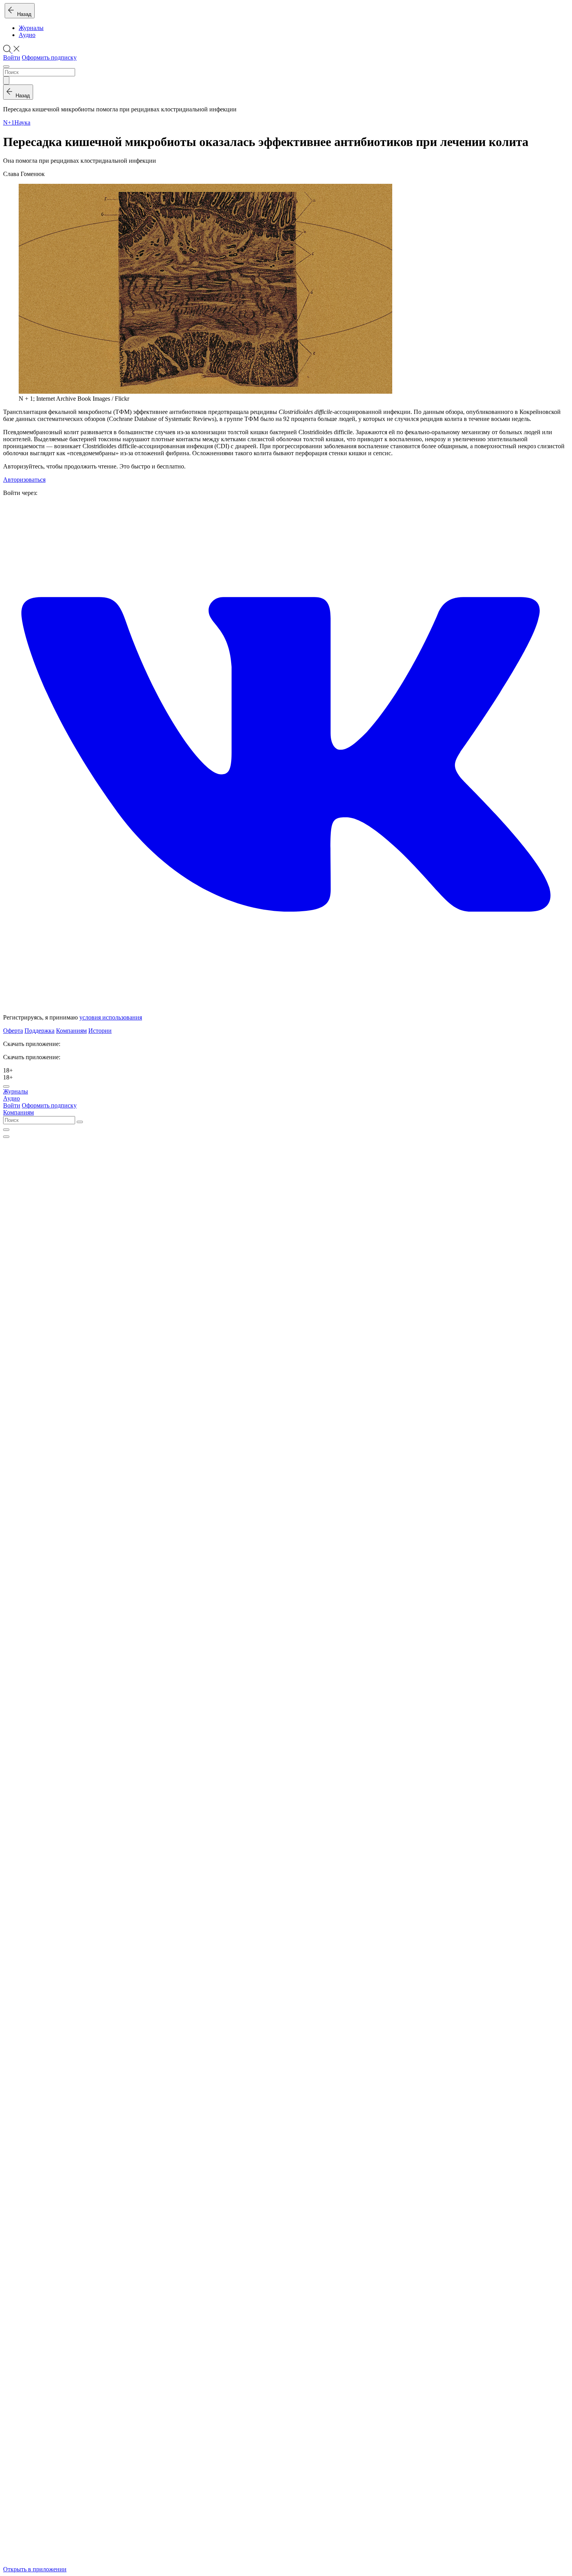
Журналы (31, 28)
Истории (100, 1031)
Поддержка (39, 1031)
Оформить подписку (49, 57)
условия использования (111, 1017)
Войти (12, 57)
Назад (23, 14)
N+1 (9, 122)
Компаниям (71, 1031)
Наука (22, 122)
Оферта (13, 1031)
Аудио (27, 35)
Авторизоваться (24, 480)
